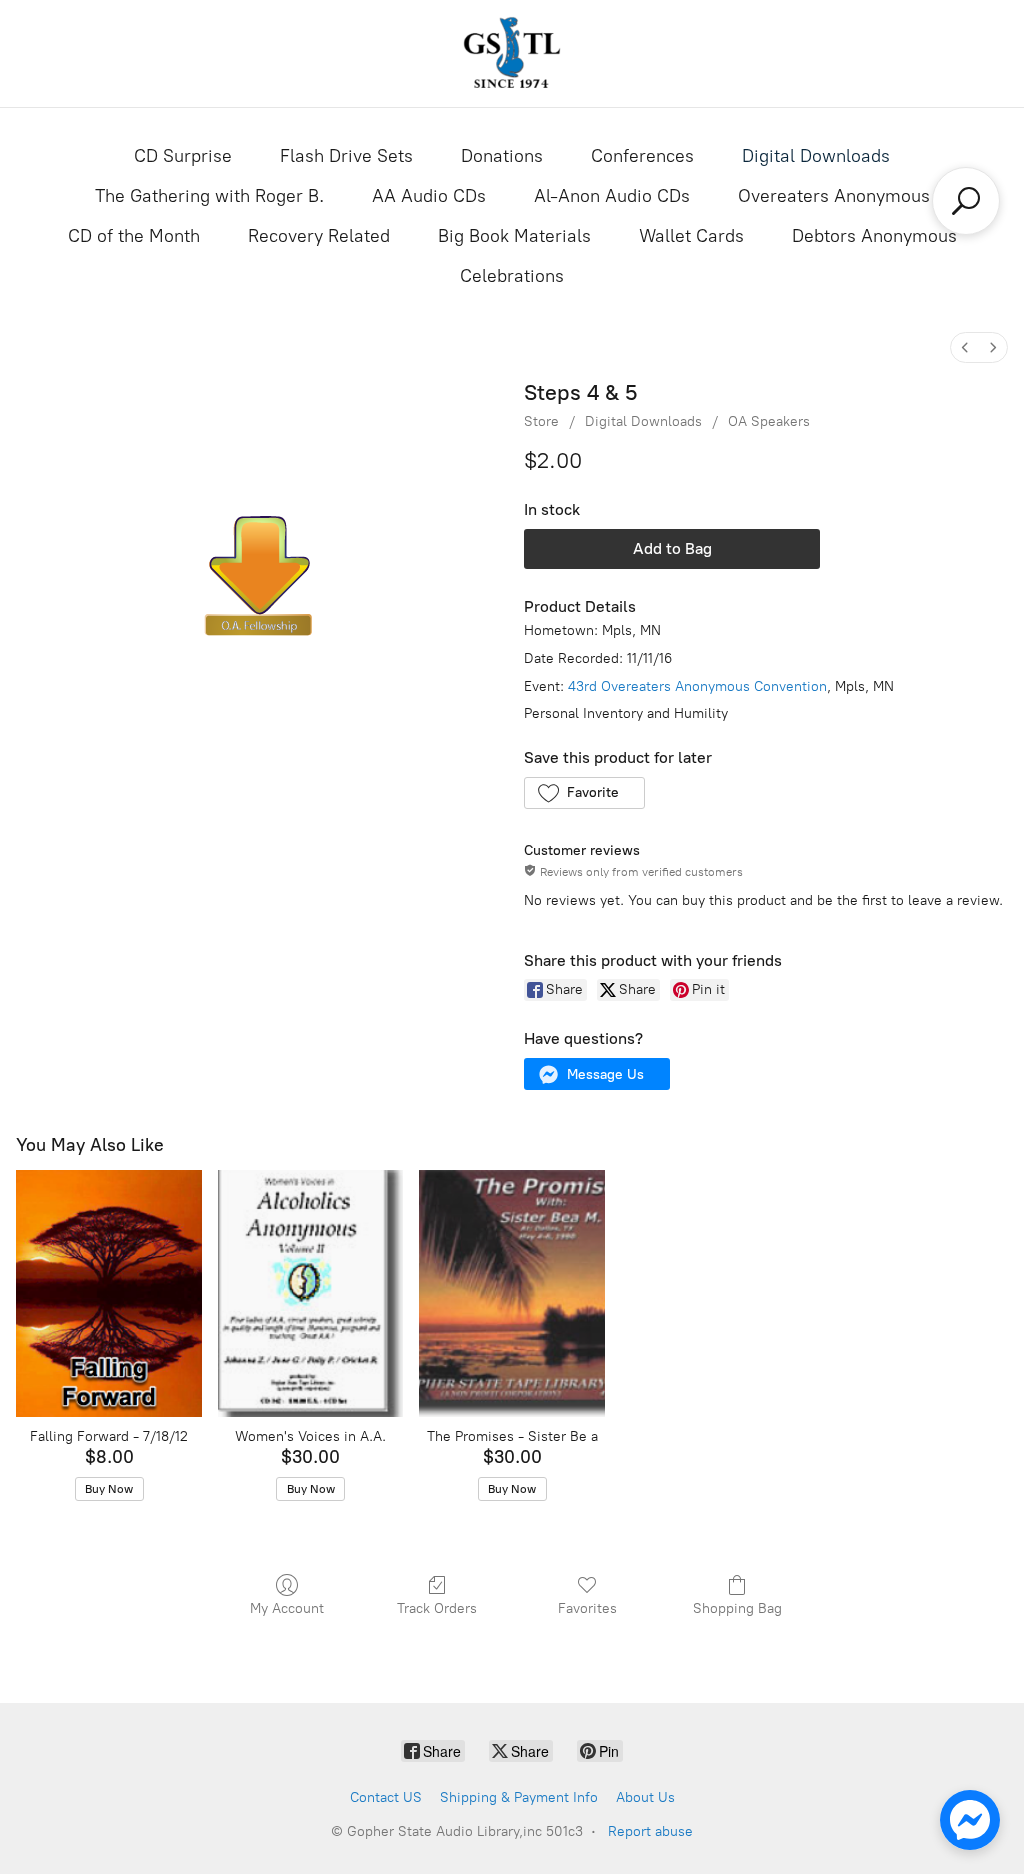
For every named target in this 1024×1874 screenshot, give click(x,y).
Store (541, 421)
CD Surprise (183, 156)
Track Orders (437, 1608)
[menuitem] (965, 347)
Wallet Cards (691, 236)
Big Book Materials (514, 236)
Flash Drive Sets (346, 156)
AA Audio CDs (429, 196)
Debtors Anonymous (874, 236)
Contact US (386, 1797)
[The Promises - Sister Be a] (512, 1293)
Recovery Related (319, 236)
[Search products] (966, 201)
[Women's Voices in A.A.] (311, 1293)
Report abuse (650, 1831)
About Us (645, 1797)
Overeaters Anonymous (834, 196)
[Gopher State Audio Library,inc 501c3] (512, 53)
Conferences (642, 156)
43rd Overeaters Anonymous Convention (697, 686)
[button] (584, 793)
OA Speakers (769, 421)
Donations (502, 156)
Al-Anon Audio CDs (612, 196)
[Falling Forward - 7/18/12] (109, 1293)
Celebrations (512, 276)
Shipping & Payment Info (519, 1797)
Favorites (587, 1608)
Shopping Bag (737, 1608)
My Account (287, 1608)
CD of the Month (134, 236)
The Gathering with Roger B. (209, 196)
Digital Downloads (816, 156)
